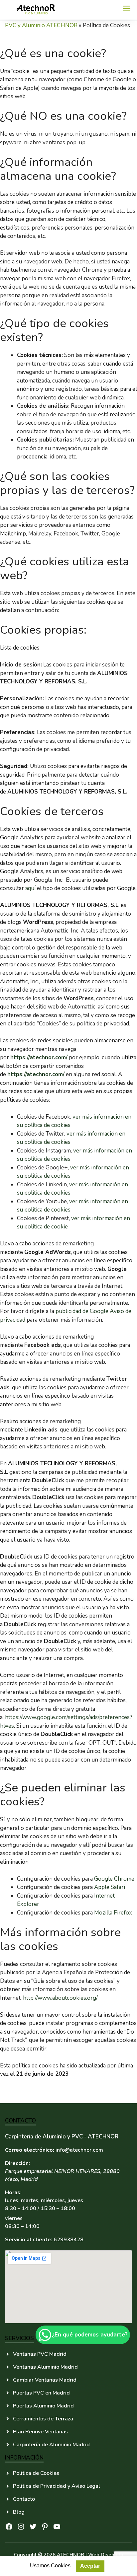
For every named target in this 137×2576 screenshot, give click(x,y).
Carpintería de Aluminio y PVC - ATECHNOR (62, 2137)
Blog (19, 2512)
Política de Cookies (36, 2473)
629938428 (68, 2240)
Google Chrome (114, 1879)
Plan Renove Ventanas (40, 2432)
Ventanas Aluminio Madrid (45, 2367)
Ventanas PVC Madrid (40, 2354)
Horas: (13, 2193)
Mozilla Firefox (113, 1913)
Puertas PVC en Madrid (41, 2393)
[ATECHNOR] (37, 10)
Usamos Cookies (50, 2566)
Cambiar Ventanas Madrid (45, 2380)
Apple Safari (110, 1887)
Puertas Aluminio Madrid (43, 2406)
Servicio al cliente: (29, 2240)
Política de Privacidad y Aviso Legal (57, 2486)
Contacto (24, 2499)
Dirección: (17, 2163)
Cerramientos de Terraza (43, 2419)
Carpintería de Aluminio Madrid (51, 2445)
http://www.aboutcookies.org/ (60, 1998)
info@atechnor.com (79, 2150)
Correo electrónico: (30, 2150)
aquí (30, 888)
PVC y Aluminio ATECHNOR (41, 25)
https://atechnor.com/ (39, 1057)
